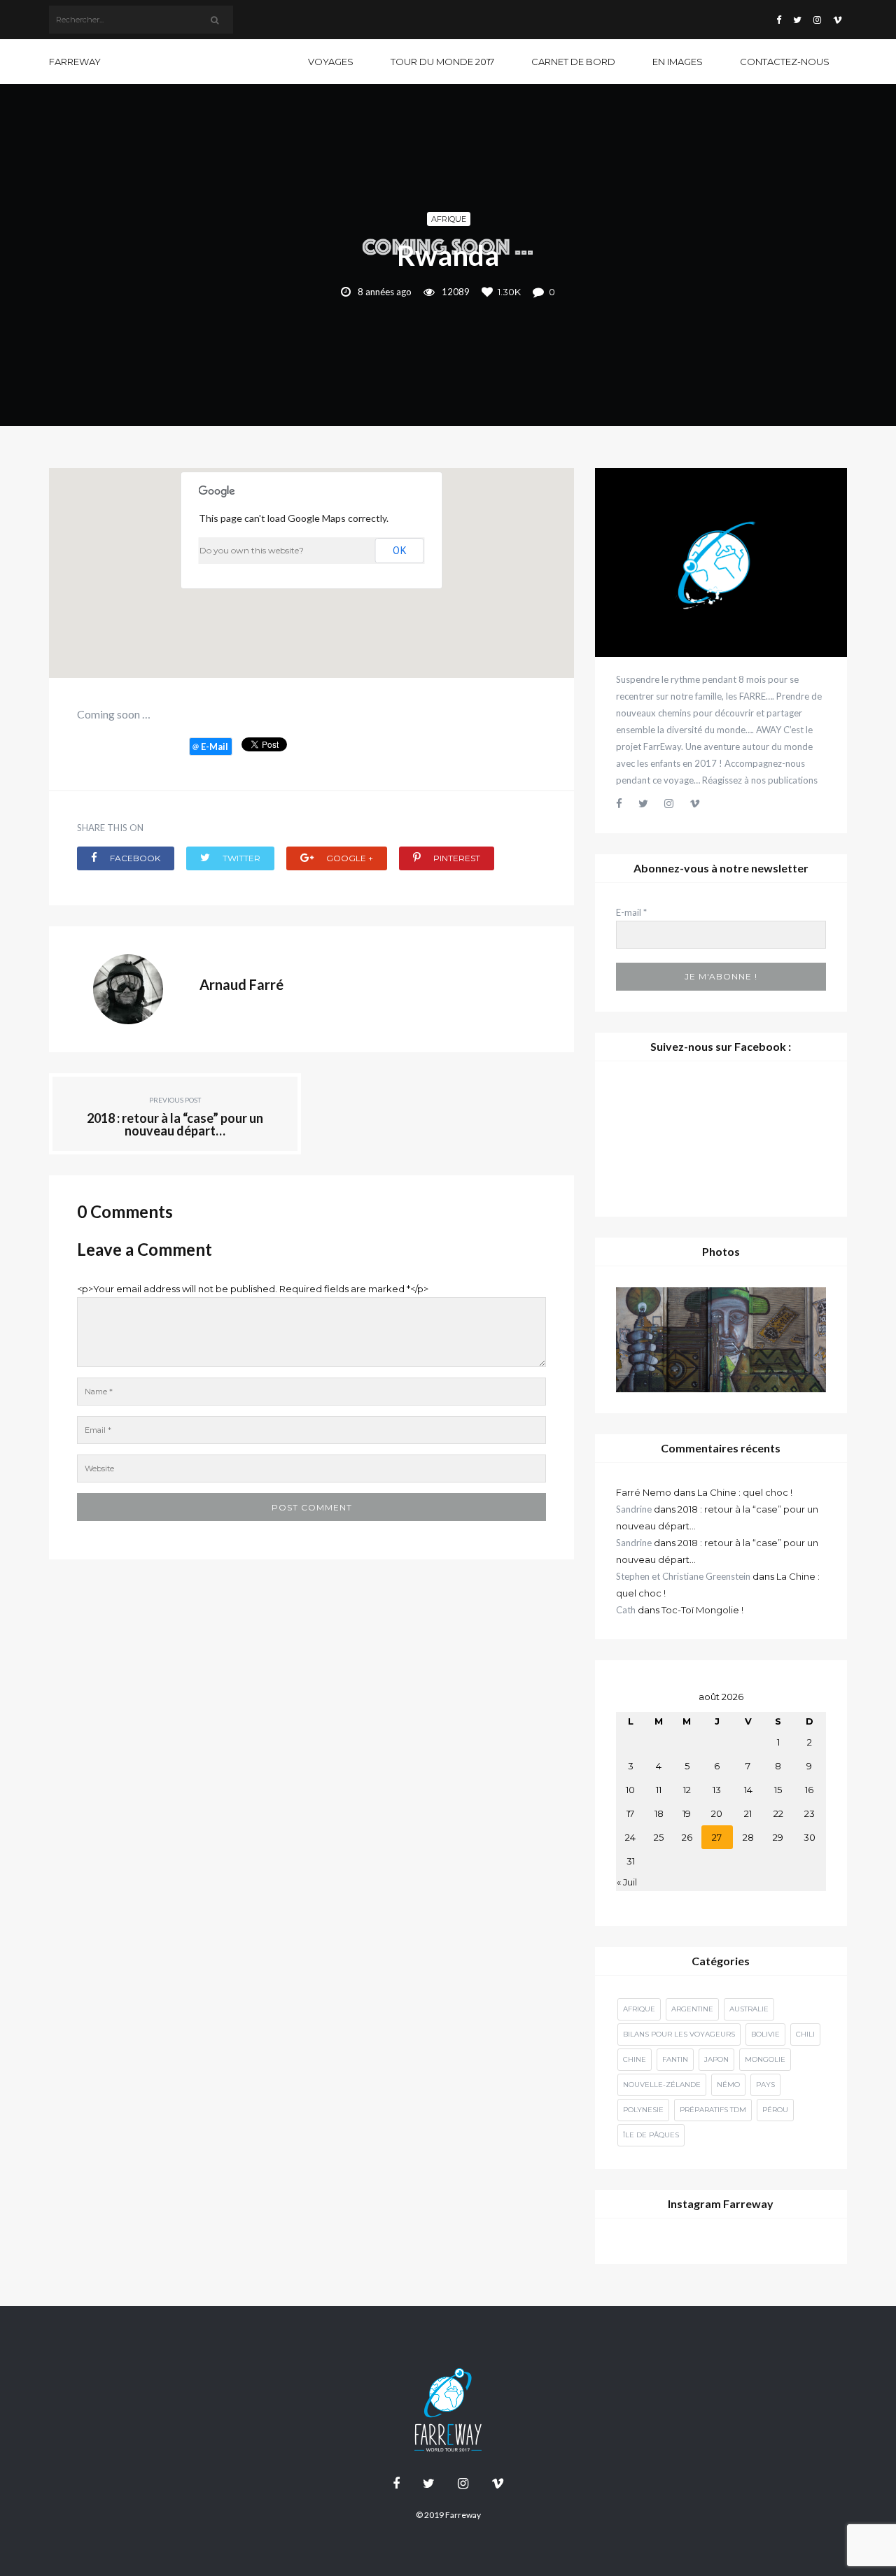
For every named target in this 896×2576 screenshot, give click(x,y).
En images (678, 62)
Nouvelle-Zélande (662, 2085)
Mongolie (765, 2059)
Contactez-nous (785, 62)
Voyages (331, 62)
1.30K (509, 292)
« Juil (627, 1882)
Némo (728, 2085)
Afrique (449, 219)
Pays (765, 2085)
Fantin (675, 2059)
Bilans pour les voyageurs (679, 2034)
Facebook (134, 858)
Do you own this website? (252, 550)
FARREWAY (75, 62)
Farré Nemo (644, 1492)
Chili (805, 2034)
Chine (635, 2059)
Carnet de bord (573, 62)
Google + (349, 858)
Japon (716, 2059)
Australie (749, 2009)
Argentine (692, 2009)
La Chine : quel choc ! (745, 1492)
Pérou (775, 2110)
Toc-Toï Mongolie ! (702, 1610)
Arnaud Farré (241, 984)
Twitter (240, 858)
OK (400, 551)
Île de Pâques (651, 2135)
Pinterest (456, 858)
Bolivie (765, 2034)
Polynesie (643, 2110)
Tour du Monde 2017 (442, 62)
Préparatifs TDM (713, 2110)
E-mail (631, 912)
